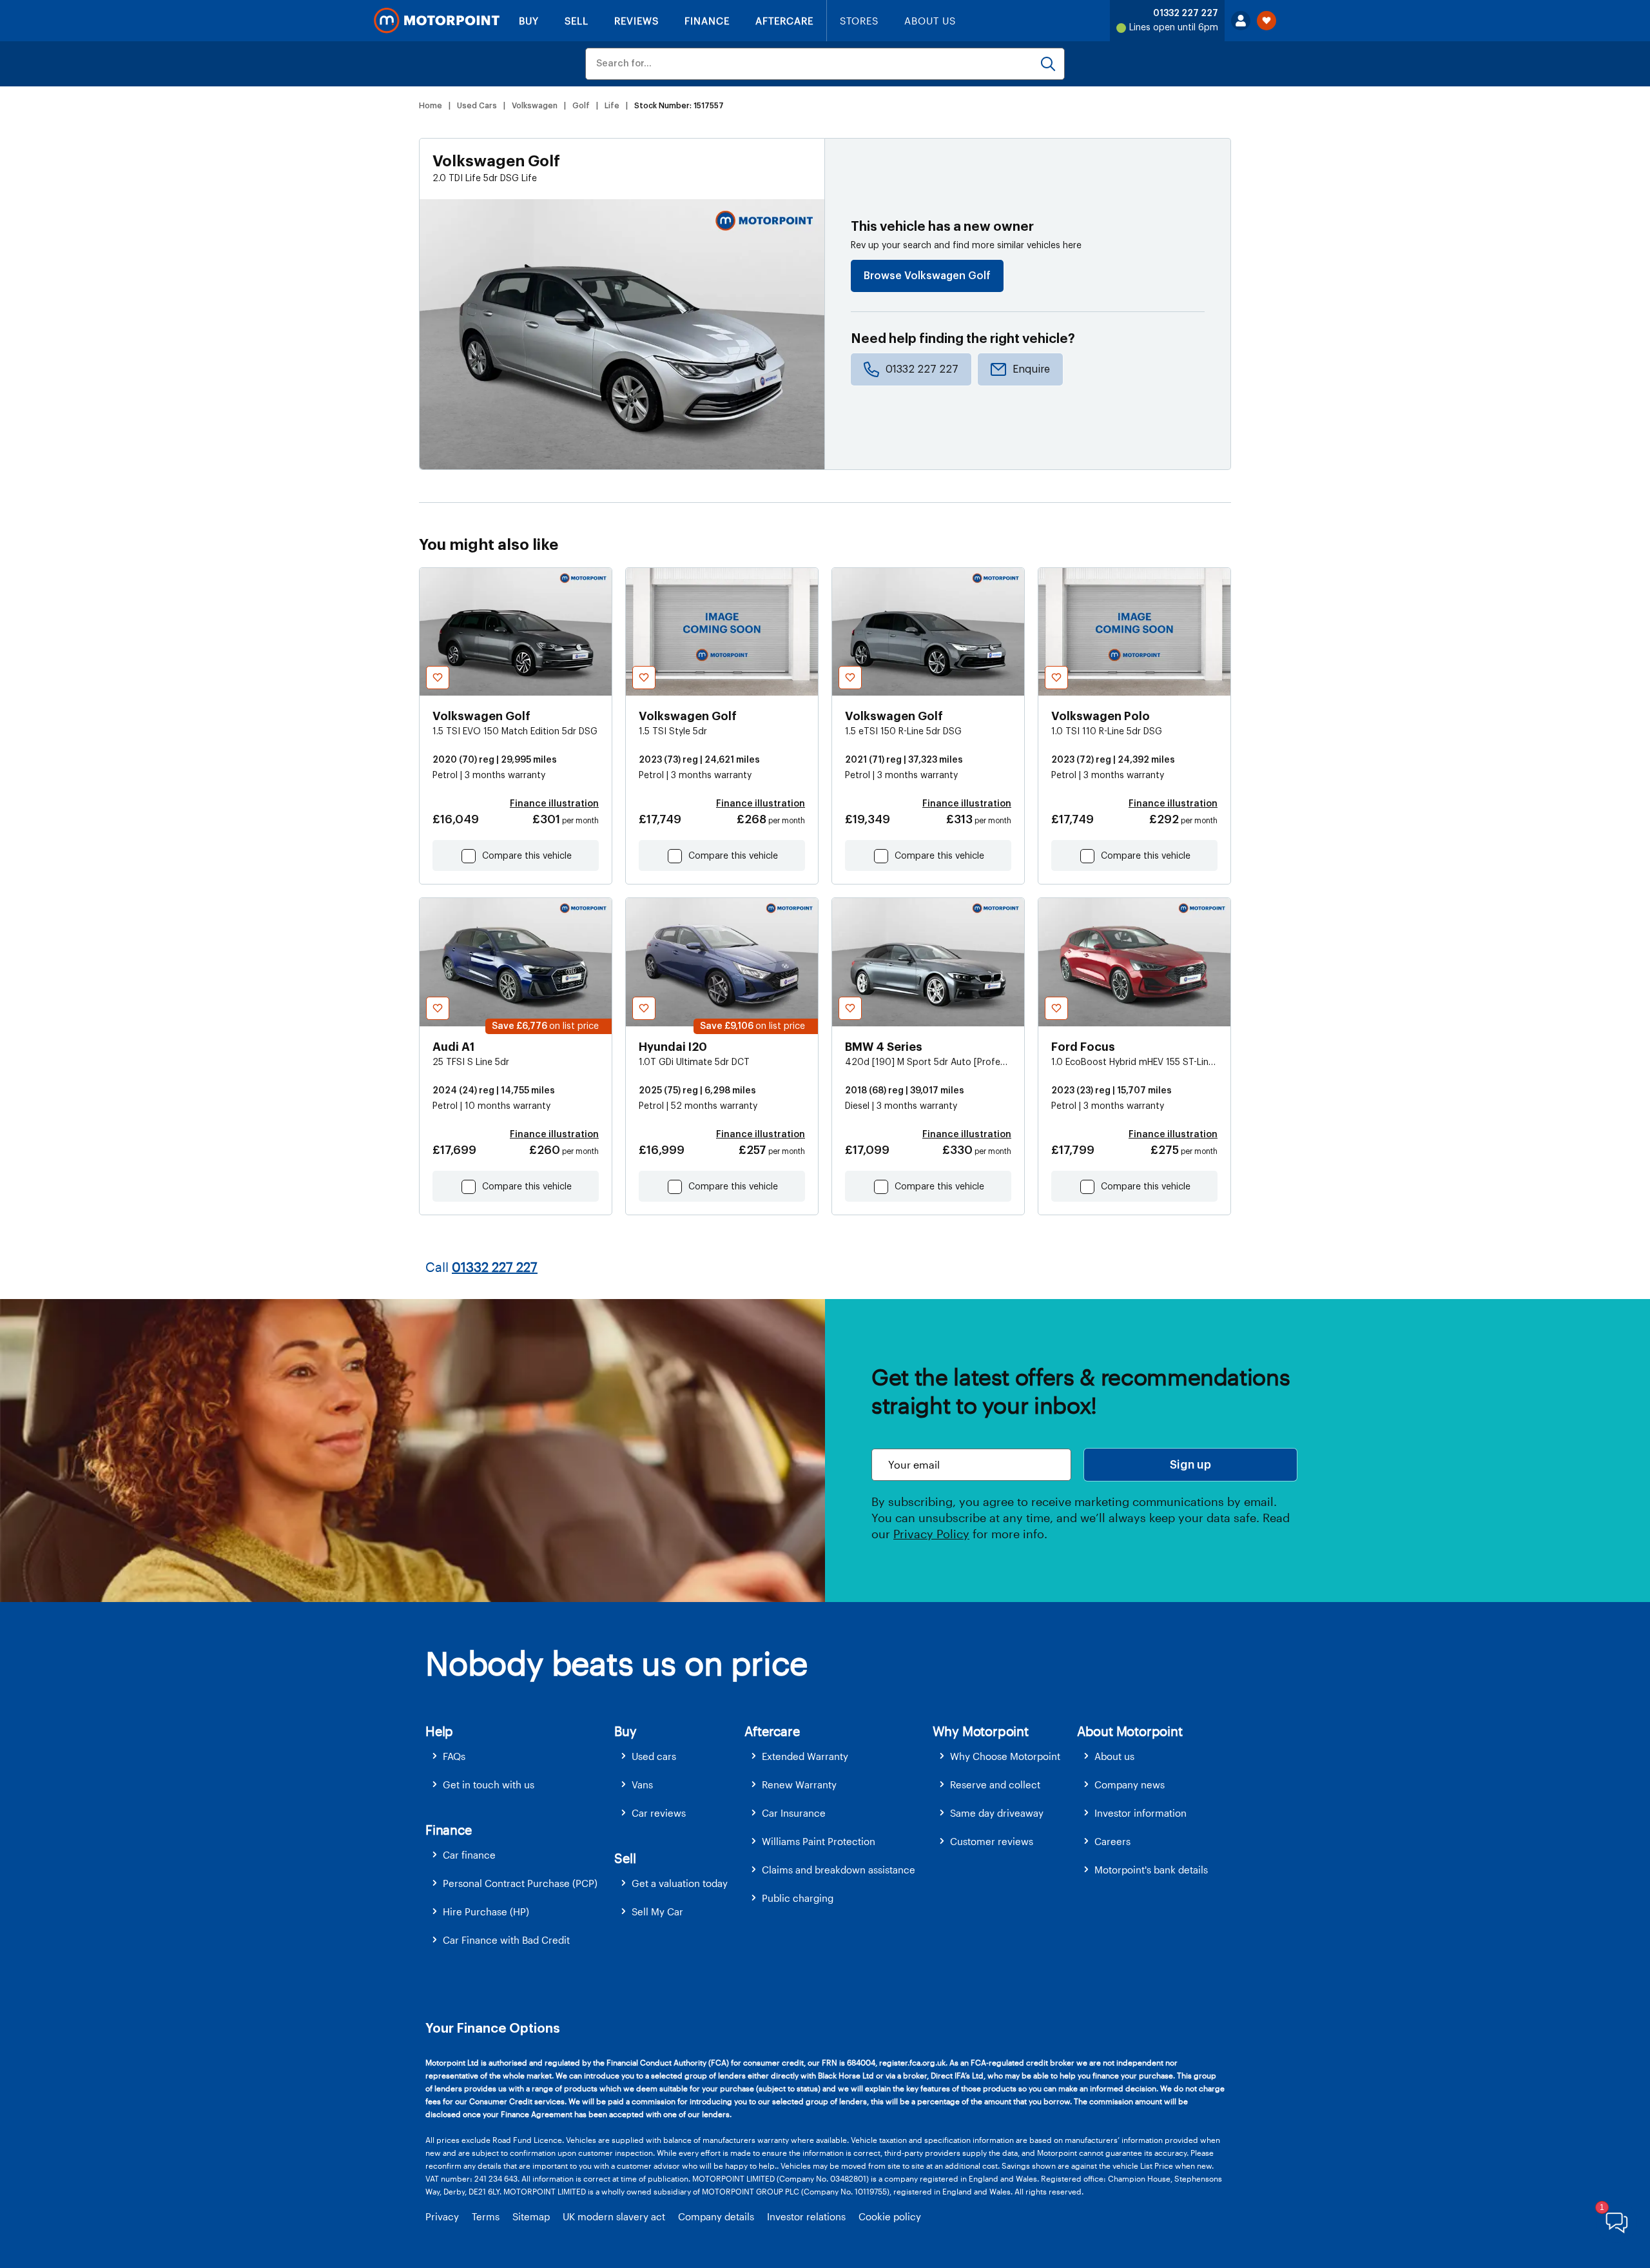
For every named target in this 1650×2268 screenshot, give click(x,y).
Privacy (442, 2216)
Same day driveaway (997, 1813)
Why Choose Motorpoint (1005, 1756)
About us (1114, 1756)
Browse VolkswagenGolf (927, 276)
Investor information (1140, 1813)
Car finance (469, 1855)
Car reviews (659, 1813)
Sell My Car (657, 1911)
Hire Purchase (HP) (486, 1911)
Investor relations (806, 2216)
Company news (1130, 1784)
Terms (486, 2216)
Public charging (798, 1898)
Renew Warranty (799, 1784)
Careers (1112, 1841)
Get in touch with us (489, 1784)
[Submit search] (1048, 64)
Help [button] (439, 1731)
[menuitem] (520, 1756)
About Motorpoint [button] (1130, 1731)
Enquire (1031, 369)
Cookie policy (890, 2216)
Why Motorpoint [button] (981, 1731)
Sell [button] (625, 1858)
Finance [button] (449, 1830)
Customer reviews (992, 1841)
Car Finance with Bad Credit (506, 1940)
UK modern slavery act (614, 2216)
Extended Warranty (805, 1756)
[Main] (437, 21)
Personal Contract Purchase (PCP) (520, 1883)
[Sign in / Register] (1241, 21)
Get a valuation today (680, 1883)
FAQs (454, 1756)
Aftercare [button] (772, 1731)
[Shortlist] (1267, 21)
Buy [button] (625, 1731)
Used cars (654, 1756)
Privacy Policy (931, 1534)
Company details (716, 2216)
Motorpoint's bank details (1151, 1870)
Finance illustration (554, 804)
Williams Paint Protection (819, 1841)
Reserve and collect (995, 1784)
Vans (642, 1784)
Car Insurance (794, 1813)
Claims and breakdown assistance (839, 1870)
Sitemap (531, 2216)
